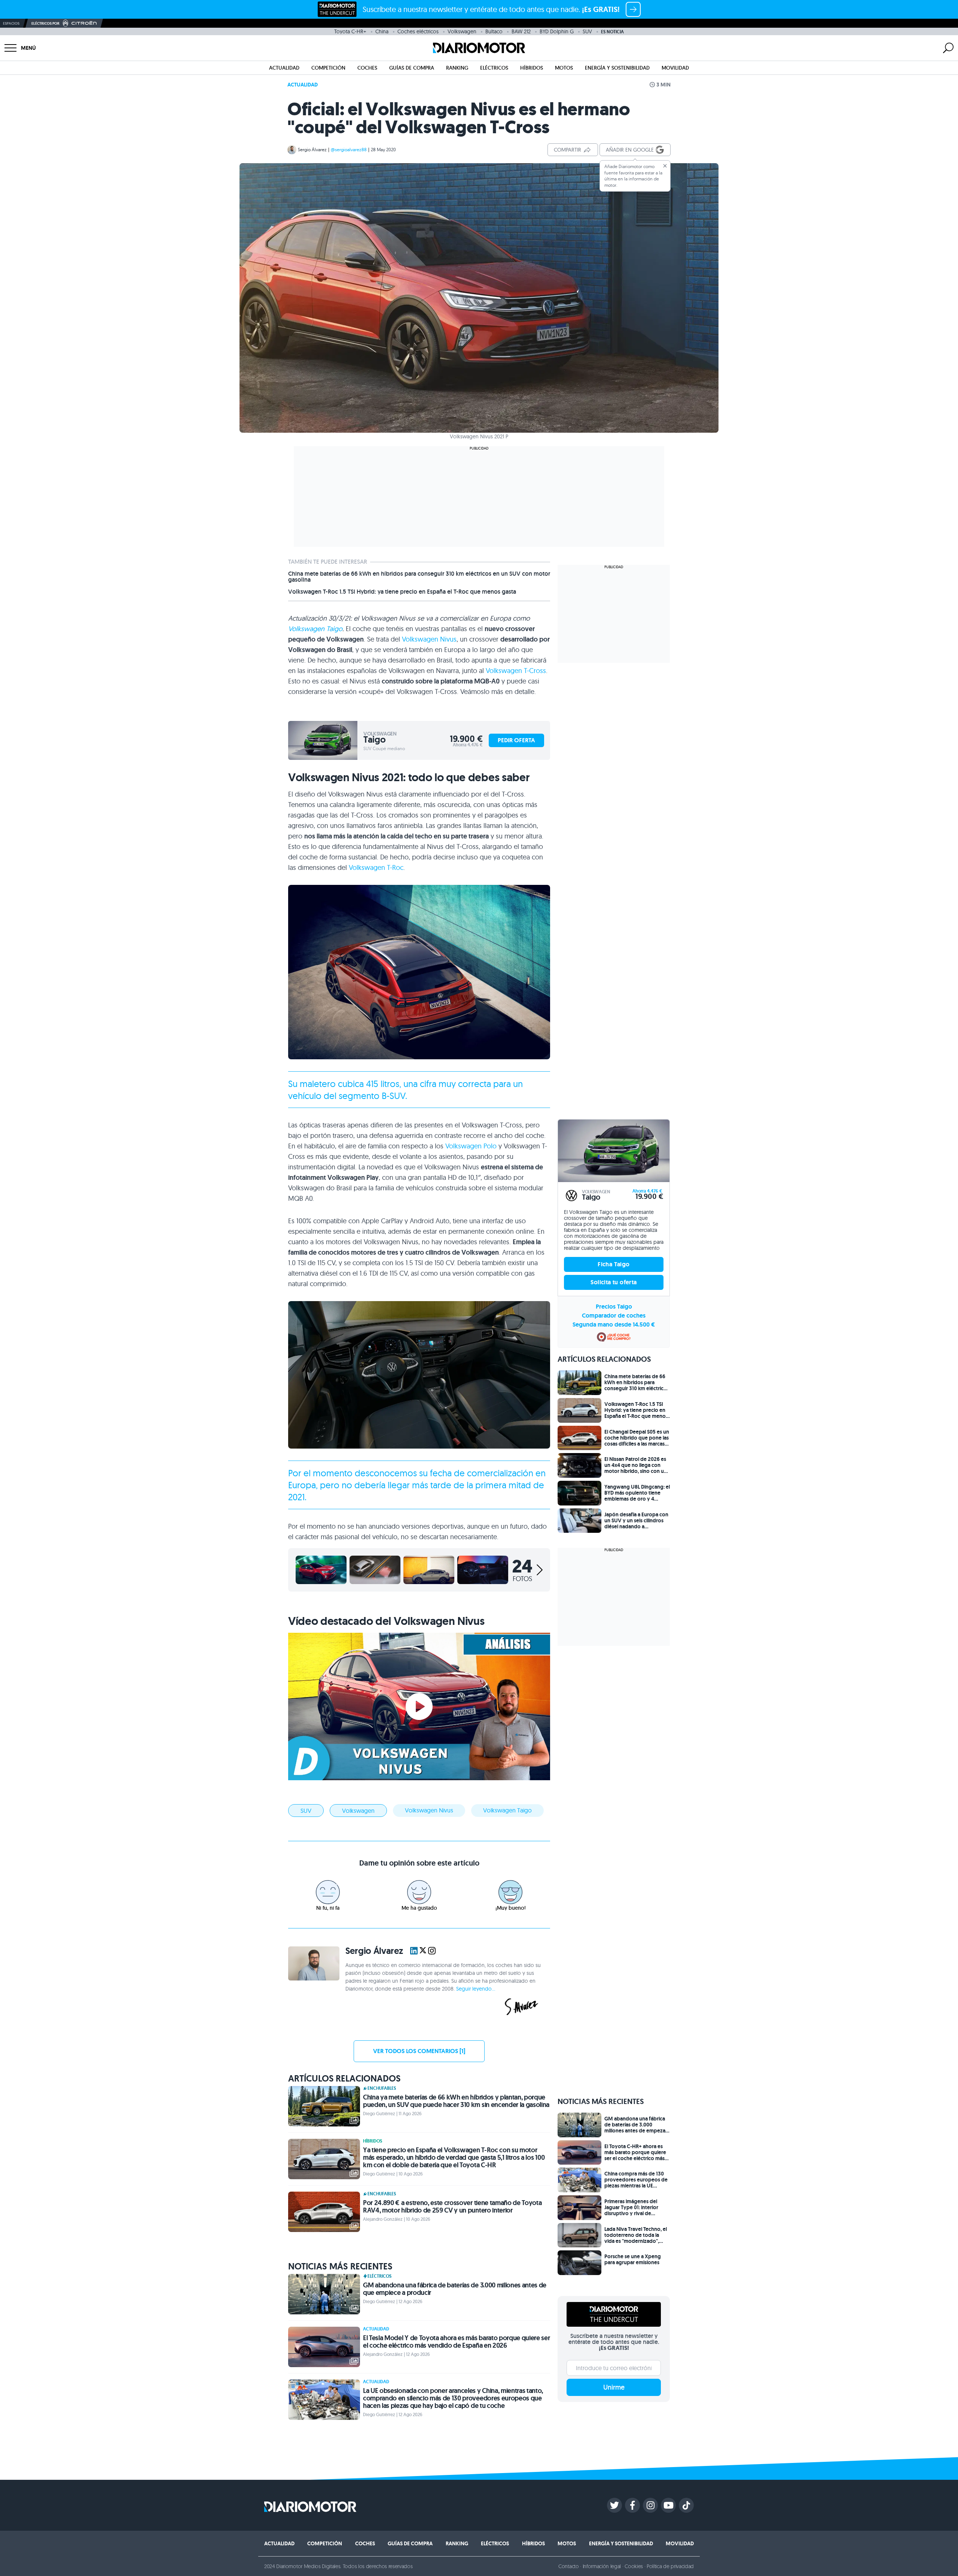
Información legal (602, 2566)
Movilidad (675, 68)
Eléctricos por (45, 23)
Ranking (457, 68)
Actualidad (284, 68)
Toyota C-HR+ (350, 31)
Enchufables (382, 2088)
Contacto (568, 2566)
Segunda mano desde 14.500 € (614, 1324)
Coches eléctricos (418, 31)
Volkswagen (462, 31)
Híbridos (532, 68)
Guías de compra (412, 68)
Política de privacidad (670, 2566)
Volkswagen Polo (471, 1146)
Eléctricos (494, 68)
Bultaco (494, 31)
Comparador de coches (614, 1316)
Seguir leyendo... (476, 1989)
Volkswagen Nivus (429, 639)
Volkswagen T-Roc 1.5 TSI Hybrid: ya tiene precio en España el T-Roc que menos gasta (402, 592)
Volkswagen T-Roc (376, 867)
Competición (328, 68)
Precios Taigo (614, 1307)
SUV (587, 31)
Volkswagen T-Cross (516, 671)
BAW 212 (521, 31)
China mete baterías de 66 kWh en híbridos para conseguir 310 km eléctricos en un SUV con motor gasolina (419, 577)
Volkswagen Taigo (315, 629)
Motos (564, 68)
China (382, 31)
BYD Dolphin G (557, 31)
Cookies (634, 2566)
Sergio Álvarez (312, 150)
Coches (367, 68)
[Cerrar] (665, 166)
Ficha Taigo (614, 1264)
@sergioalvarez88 (349, 150)
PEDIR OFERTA (516, 740)
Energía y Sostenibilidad (617, 68)
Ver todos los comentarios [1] (419, 2051)
